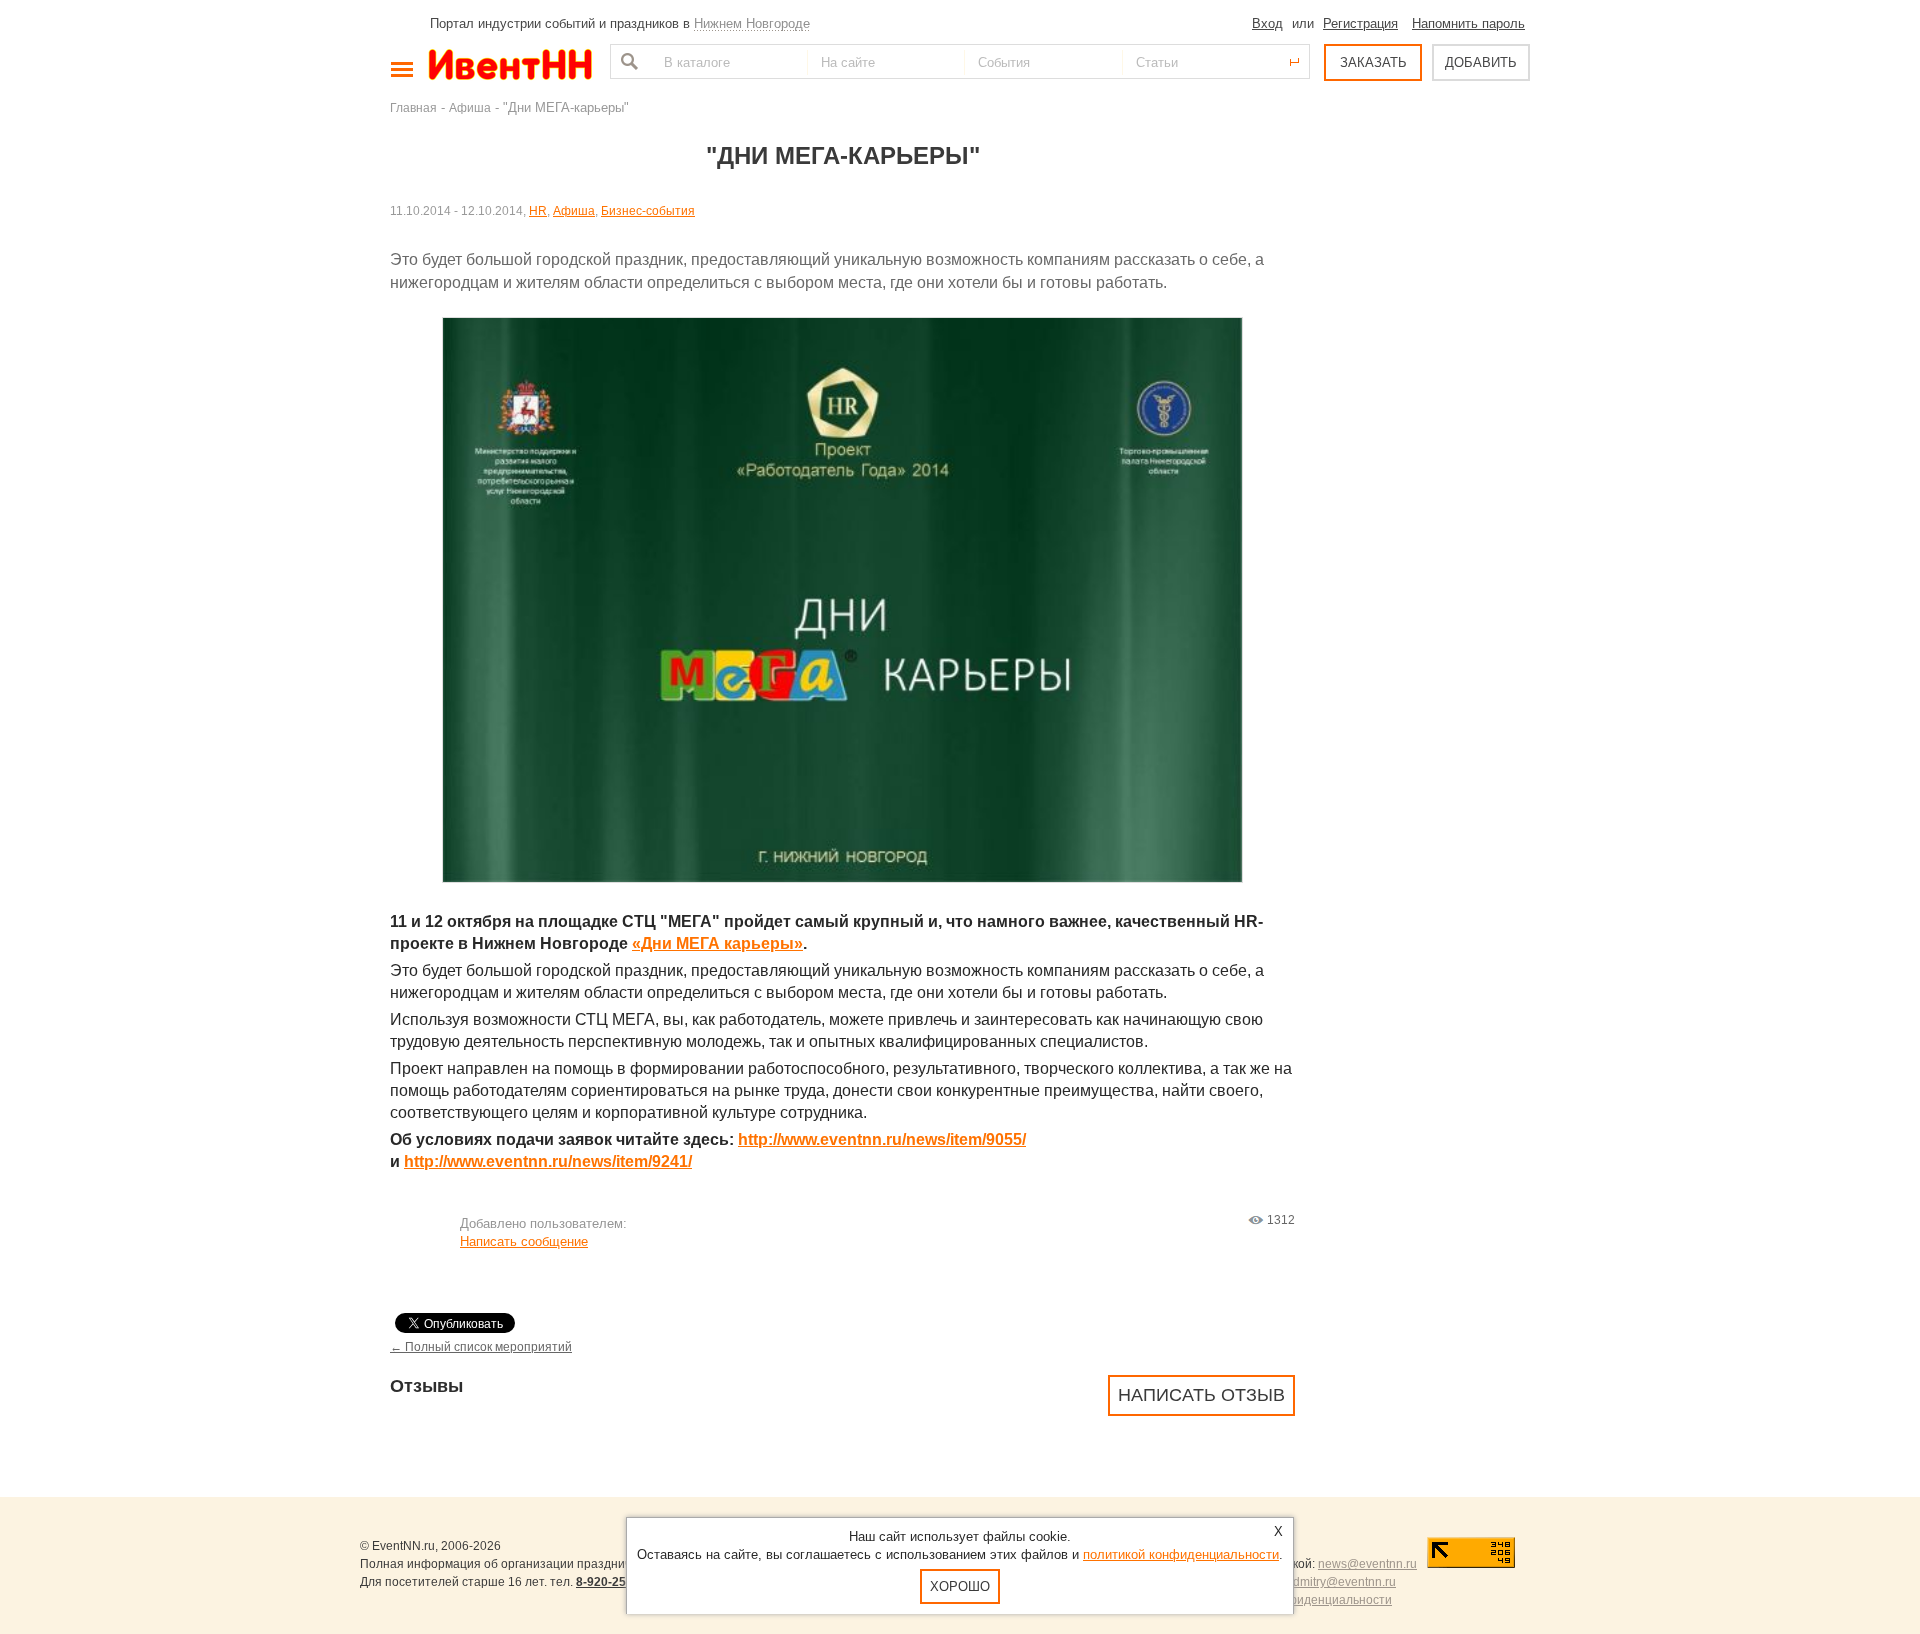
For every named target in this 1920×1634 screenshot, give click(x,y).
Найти (627, 61)
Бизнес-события (648, 210)
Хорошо (960, 1586)
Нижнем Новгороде (752, 23)
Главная (413, 107)
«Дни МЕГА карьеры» (717, 943)
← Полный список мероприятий (481, 1346)
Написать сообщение (524, 1241)
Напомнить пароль (1468, 23)
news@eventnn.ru (1367, 1564)
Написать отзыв (1201, 1395)
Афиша (470, 107)
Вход (1267, 23)
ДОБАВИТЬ (1481, 62)
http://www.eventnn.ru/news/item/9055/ (882, 1139)
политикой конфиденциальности (1181, 1554)
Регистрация (1360, 23)
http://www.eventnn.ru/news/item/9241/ (548, 1161)
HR (538, 210)
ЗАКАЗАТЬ (1373, 62)
